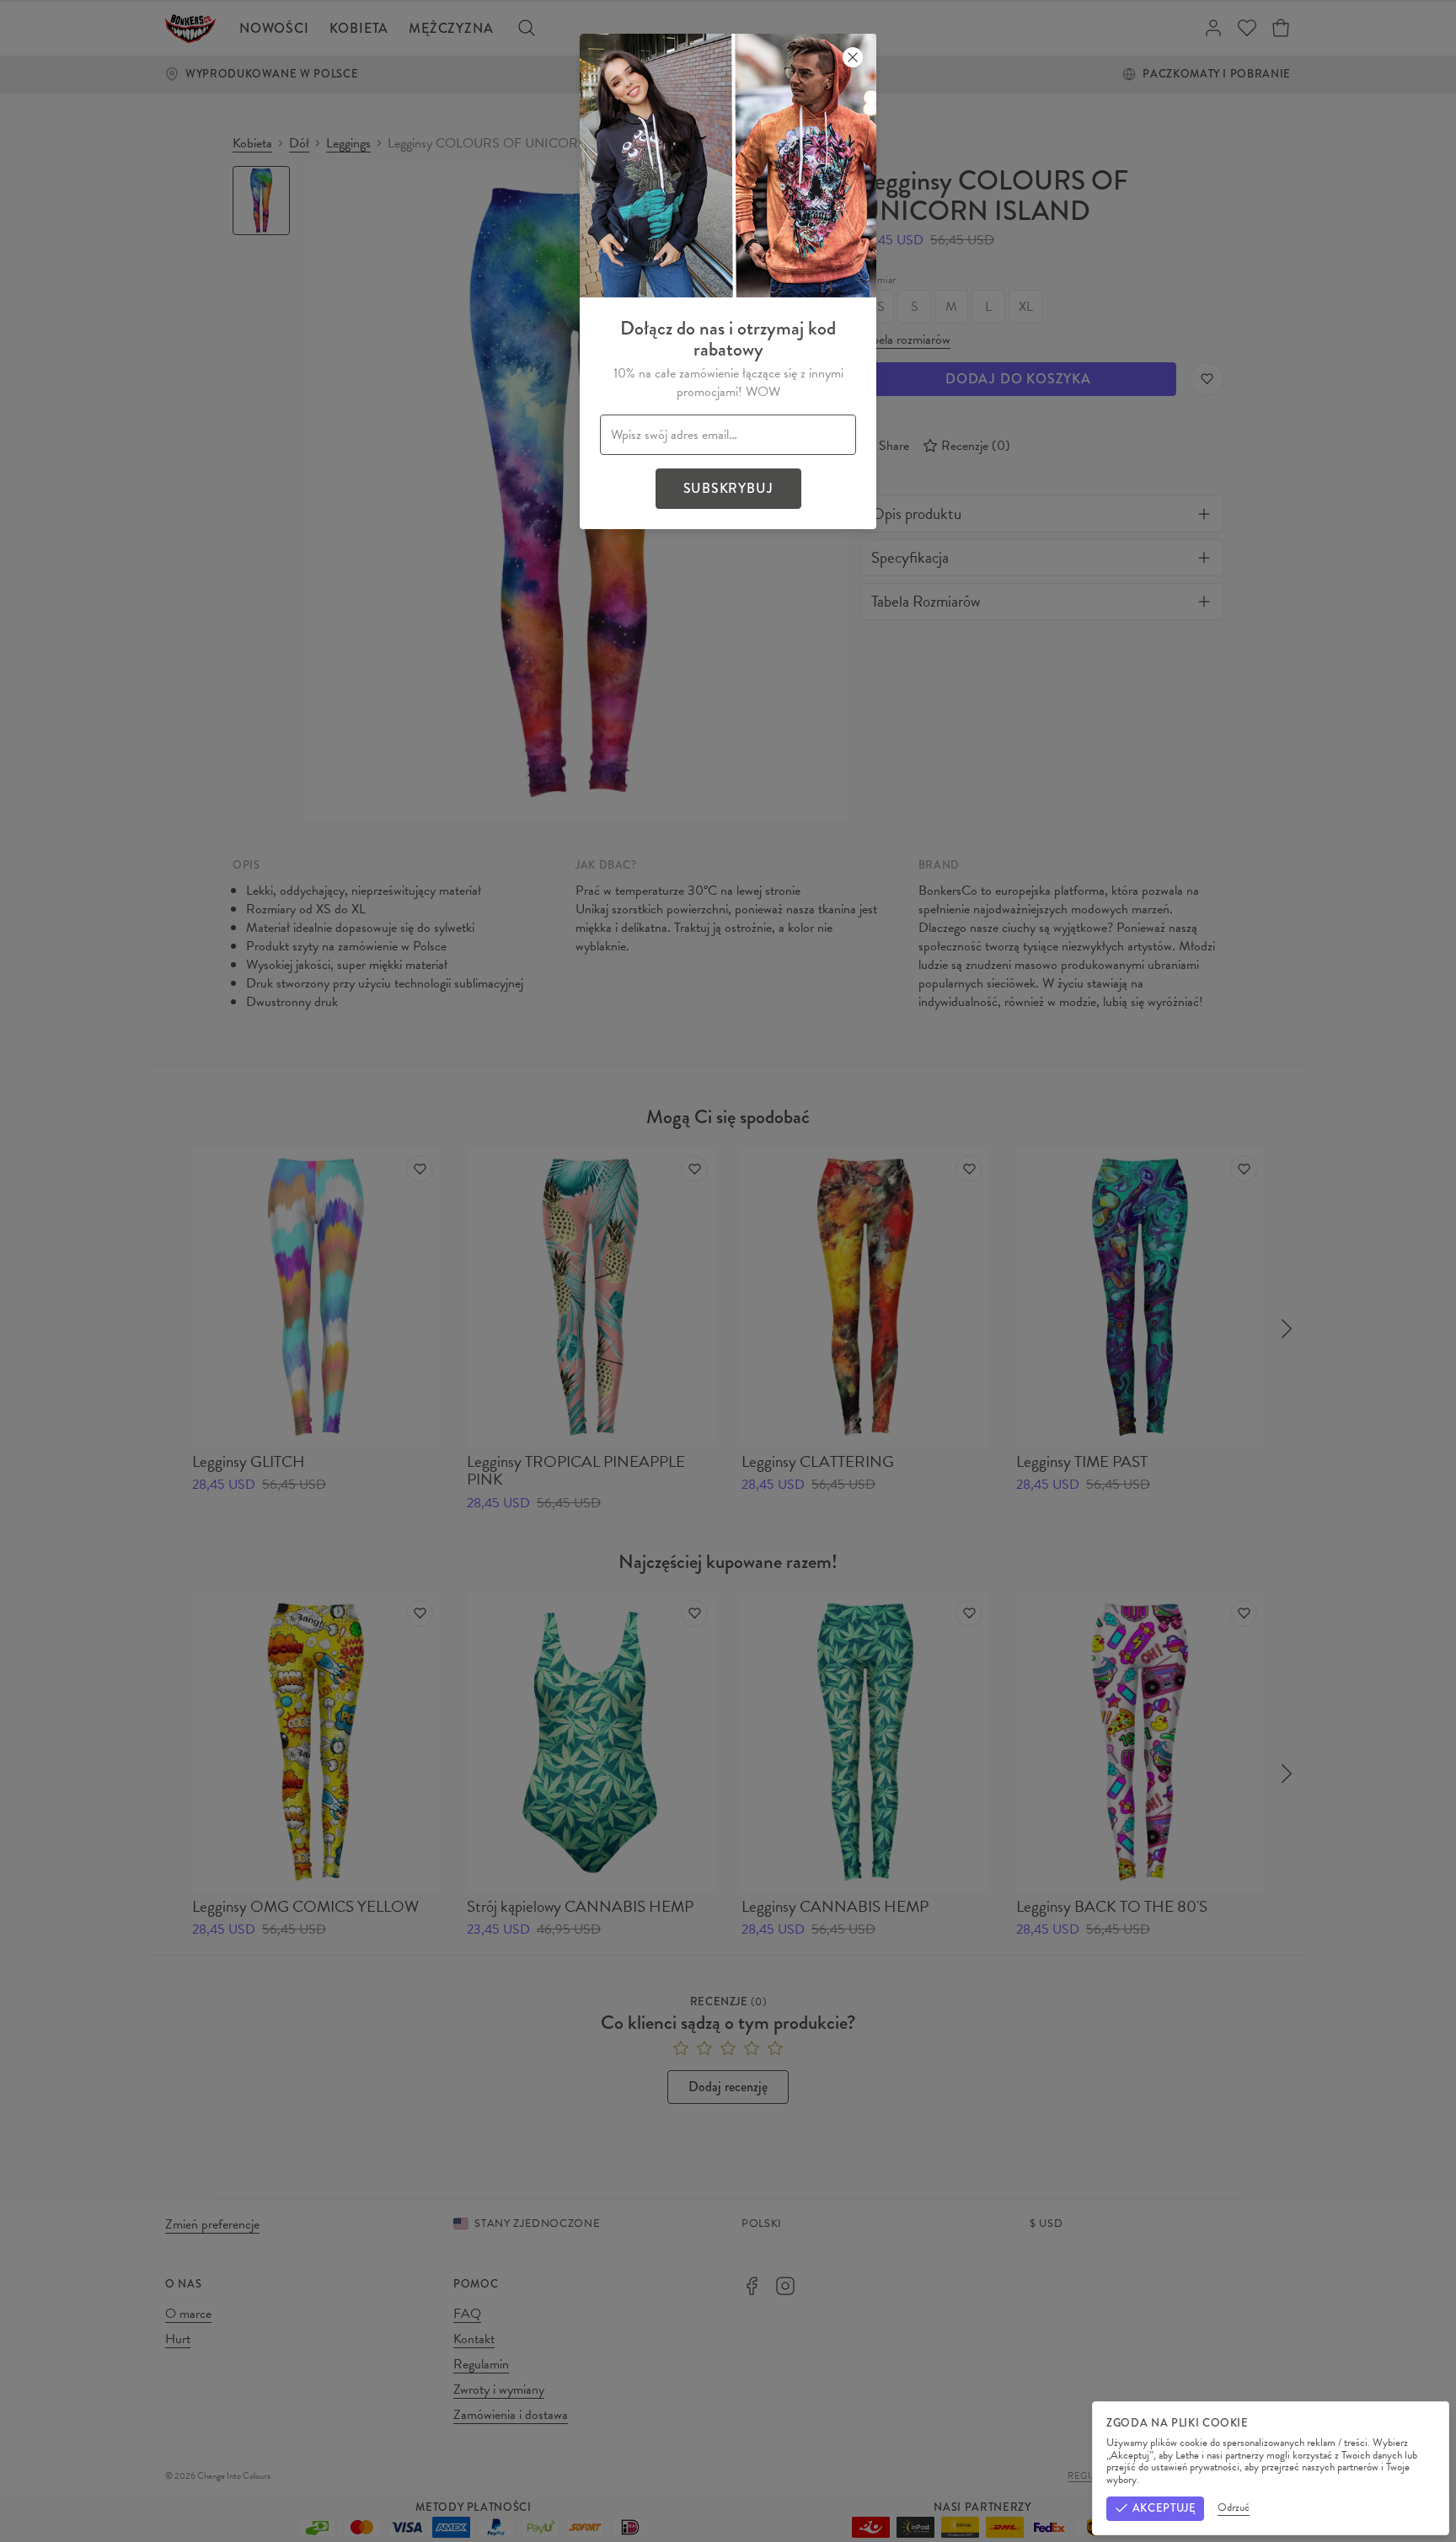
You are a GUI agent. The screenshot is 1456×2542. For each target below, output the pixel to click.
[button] (728, 1271)
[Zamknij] (853, 57)
